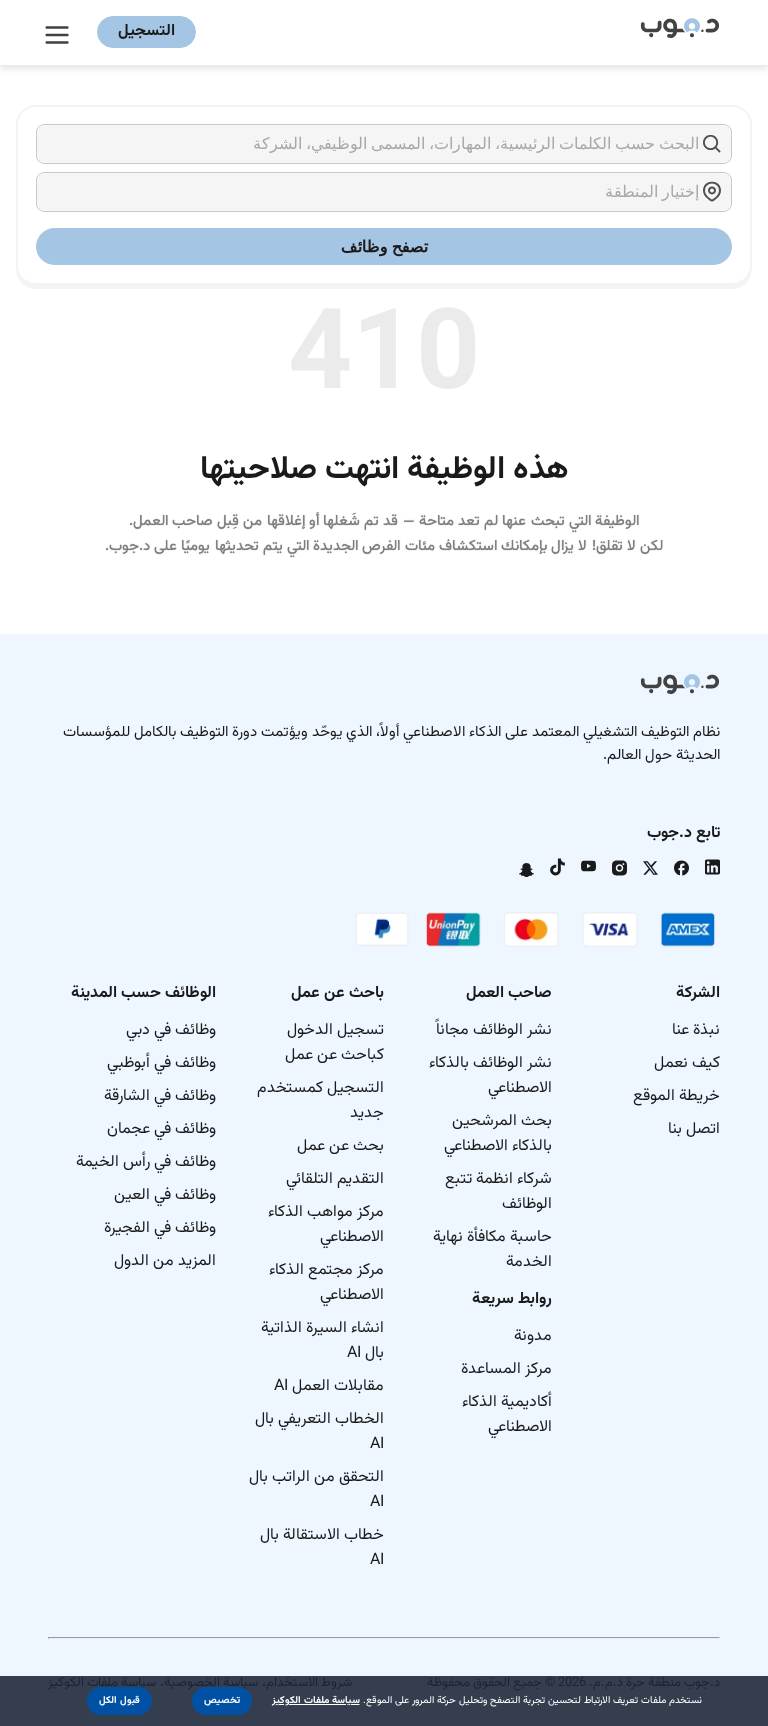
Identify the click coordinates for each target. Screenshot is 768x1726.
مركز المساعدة (506, 1369)
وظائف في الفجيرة (160, 1228)
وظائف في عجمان (161, 1129)
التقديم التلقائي (335, 1179)
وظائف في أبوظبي (161, 1063)
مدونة (533, 1336)
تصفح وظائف (384, 246)
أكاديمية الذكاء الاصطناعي (507, 1415)
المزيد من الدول (165, 1261)
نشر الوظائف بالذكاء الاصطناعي (490, 1076)
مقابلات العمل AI (329, 1386)
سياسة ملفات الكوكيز (316, 1700)
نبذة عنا (696, 1030)
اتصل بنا (694, 1129)
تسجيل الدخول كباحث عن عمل (334, 1043)
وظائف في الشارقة (160, 1096)
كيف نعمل (687, 1063)
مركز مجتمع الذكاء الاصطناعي (326, 1283)
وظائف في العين (165, 1195)
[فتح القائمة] (60, 32)
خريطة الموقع (676, 1096)
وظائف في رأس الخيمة (146, 1162)
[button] (222, 1701)
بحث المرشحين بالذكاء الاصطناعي (498, 1134)
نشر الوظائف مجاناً (494, 1030)
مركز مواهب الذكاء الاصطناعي (326, 1225)
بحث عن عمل (340, 1146)
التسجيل (146, 31)
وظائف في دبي (171, 1030)
